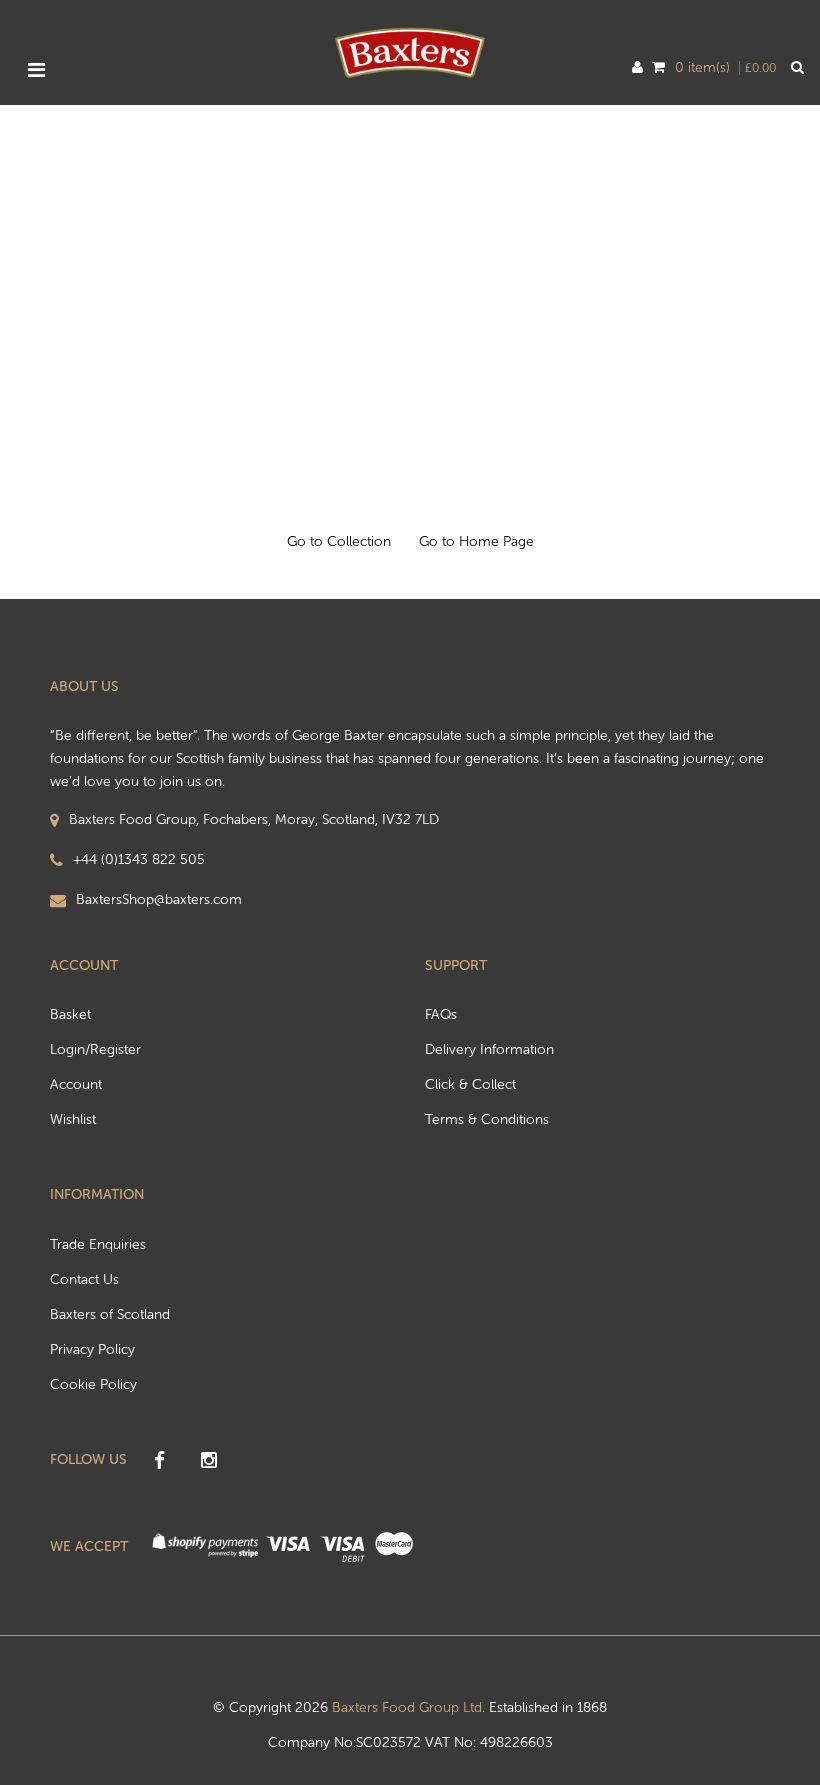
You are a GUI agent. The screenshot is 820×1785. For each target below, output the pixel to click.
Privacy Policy (92, 1349)
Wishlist (73, 1119)
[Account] (637, 68)
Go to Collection (339, 541)
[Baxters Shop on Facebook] (159, 1461)
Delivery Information (489, 1049)
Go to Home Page (476, 541)
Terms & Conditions (487, 1119)
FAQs (441, 1014)
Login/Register (95, 1049)
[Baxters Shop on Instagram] (209, 1461)
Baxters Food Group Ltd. (408, 1707)
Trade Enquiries (98, 1244)
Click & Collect (470, 1084)
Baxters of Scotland (110, 1314)
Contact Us (84, 1279)
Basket (70, 1014)
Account (76, 1084)
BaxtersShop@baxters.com (159, 899)
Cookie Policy (93, 1384)
